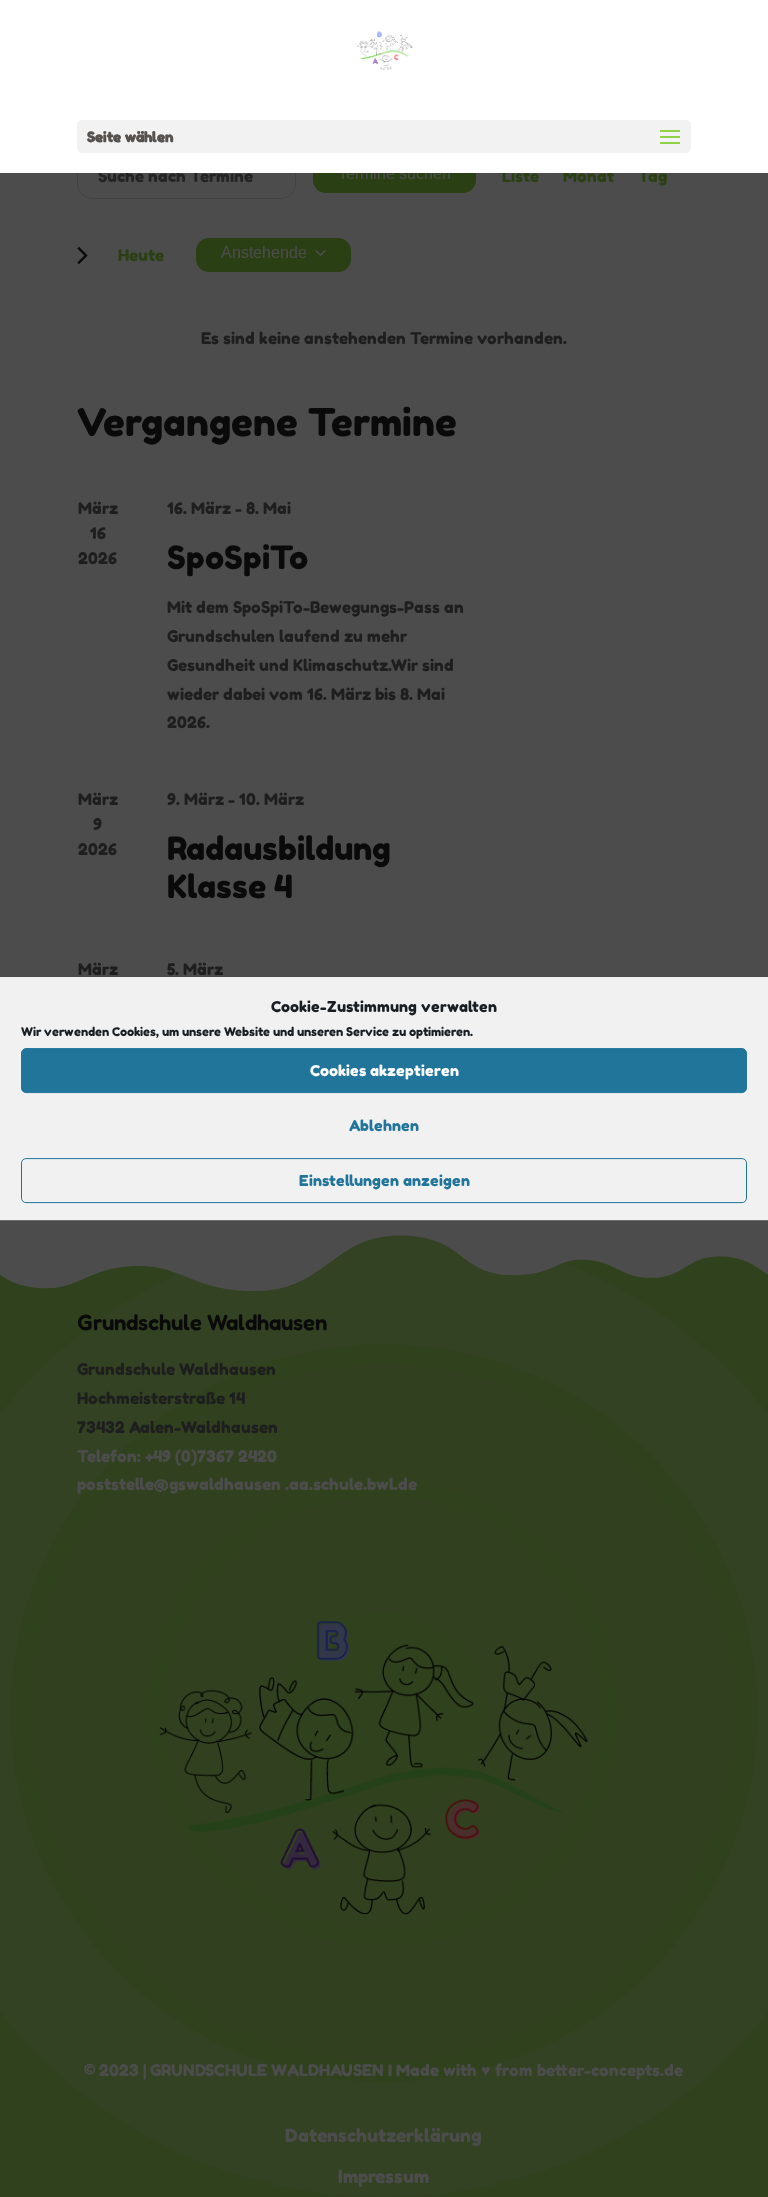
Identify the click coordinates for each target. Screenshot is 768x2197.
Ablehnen (384, 1125)
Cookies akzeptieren (384, 1070)
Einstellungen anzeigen (384, 1180)
